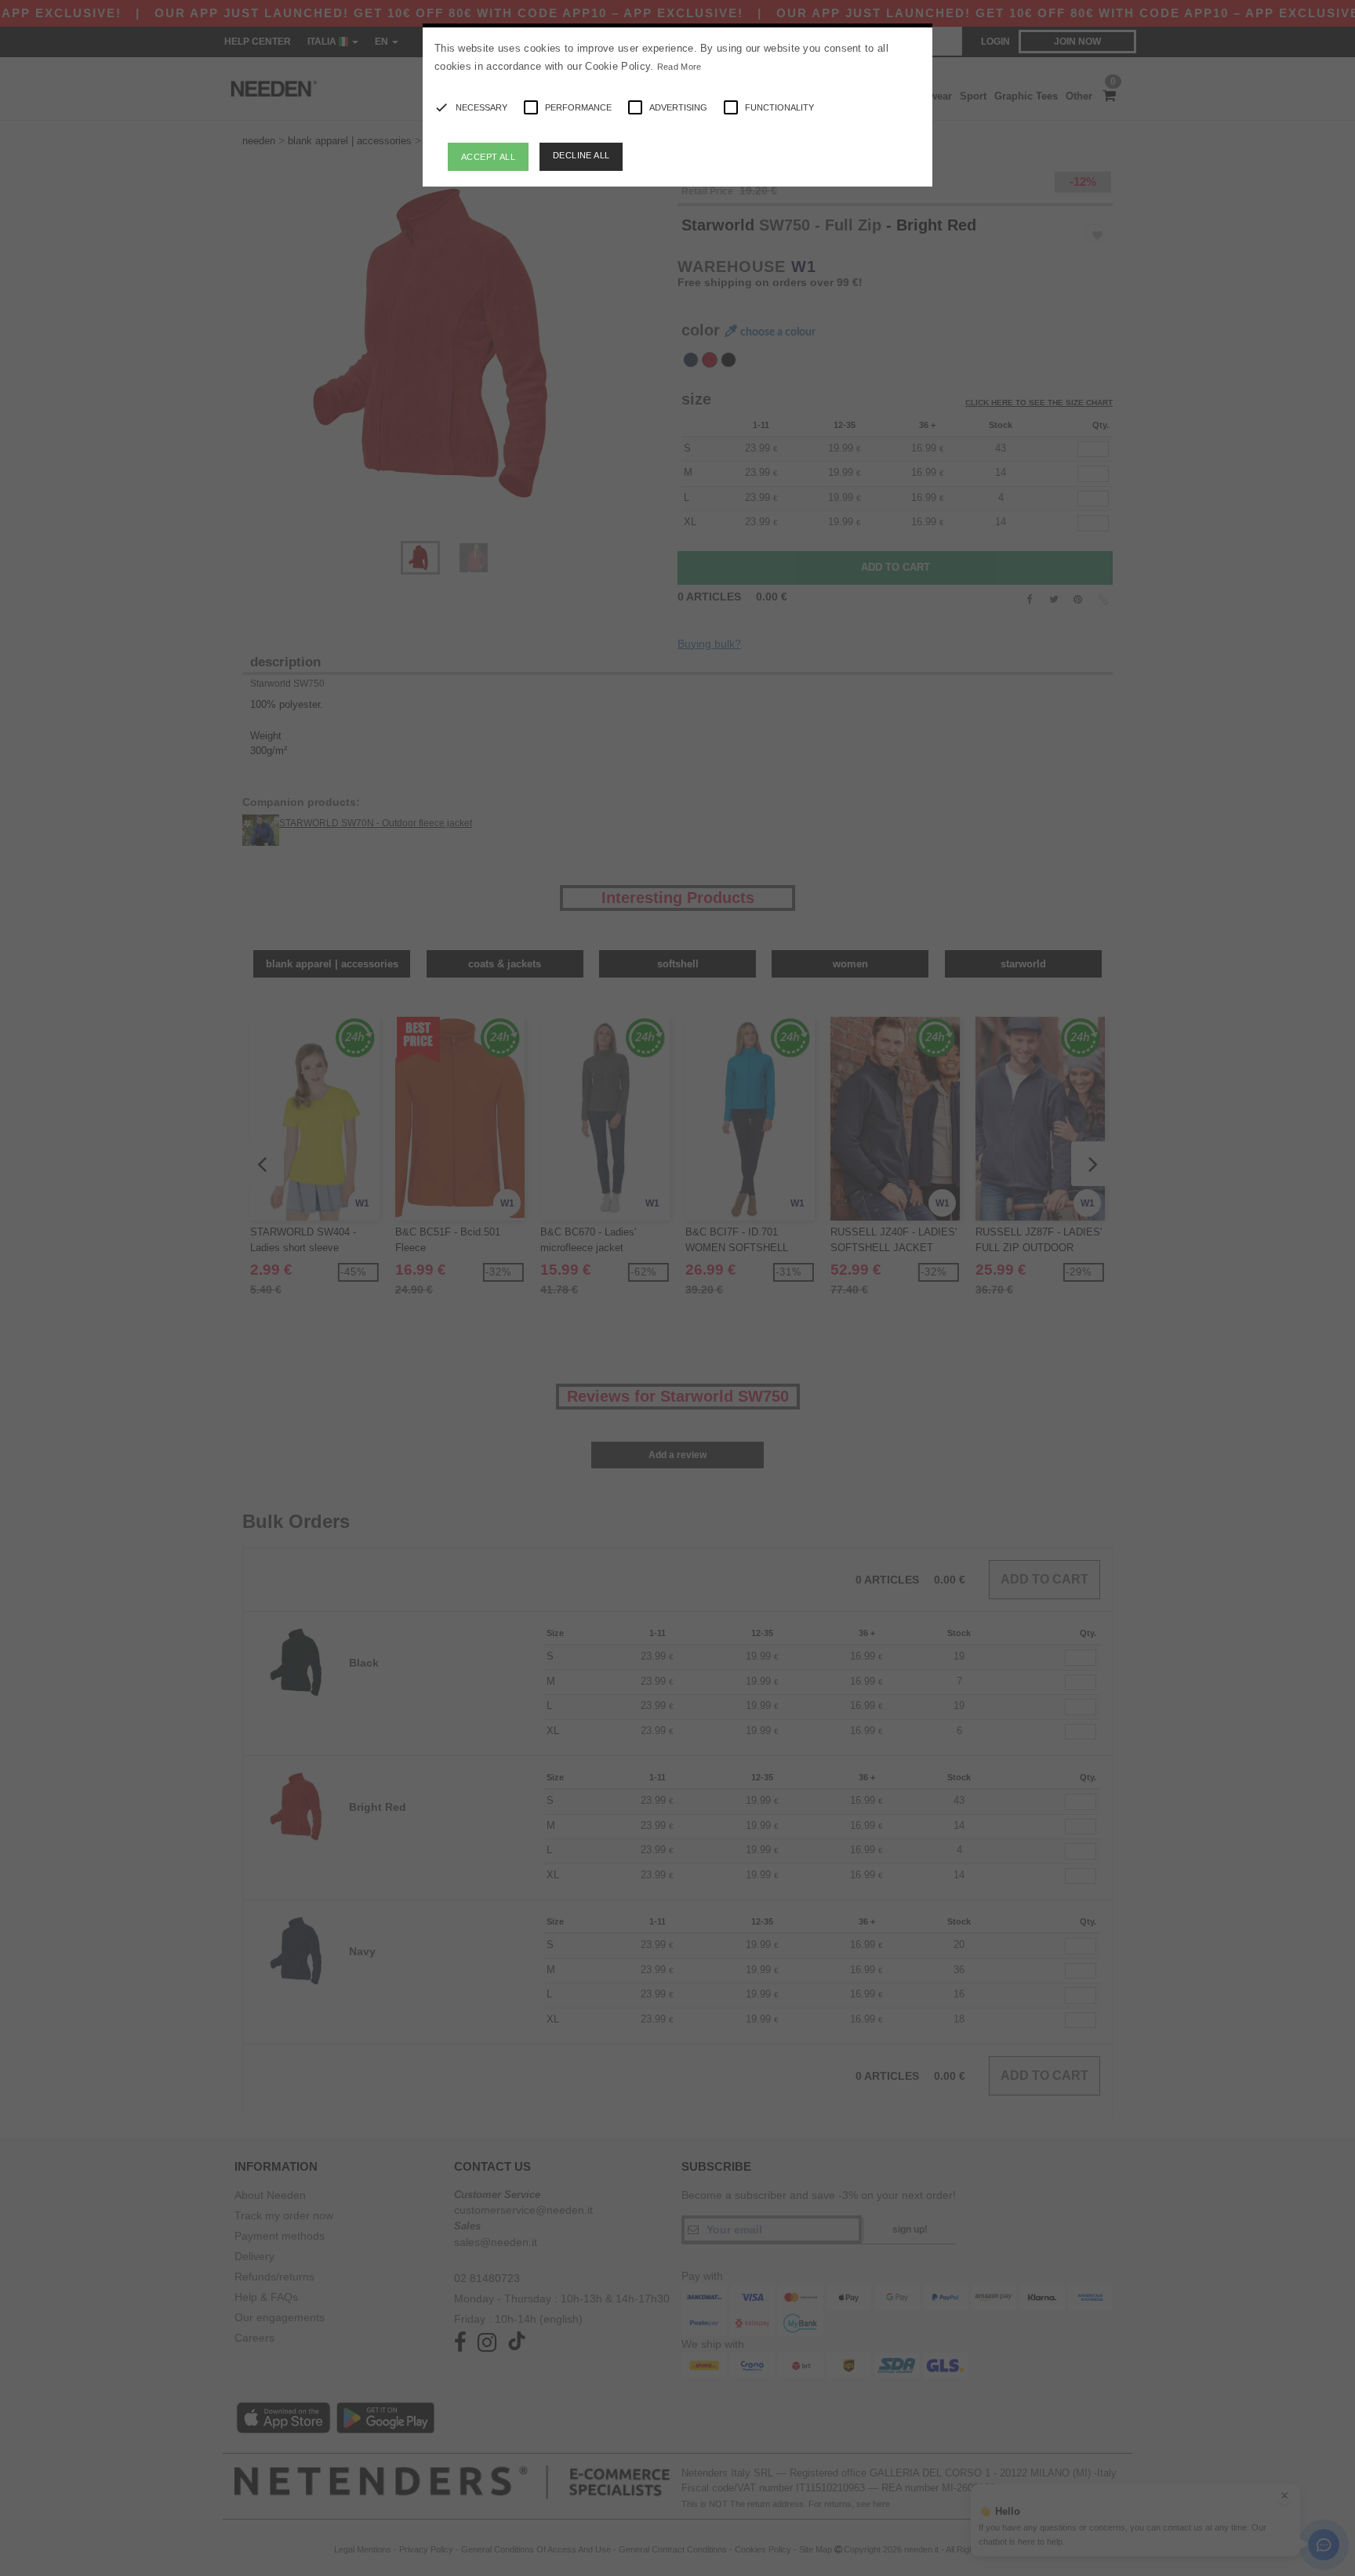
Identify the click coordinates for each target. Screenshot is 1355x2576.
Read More (679, 67)
